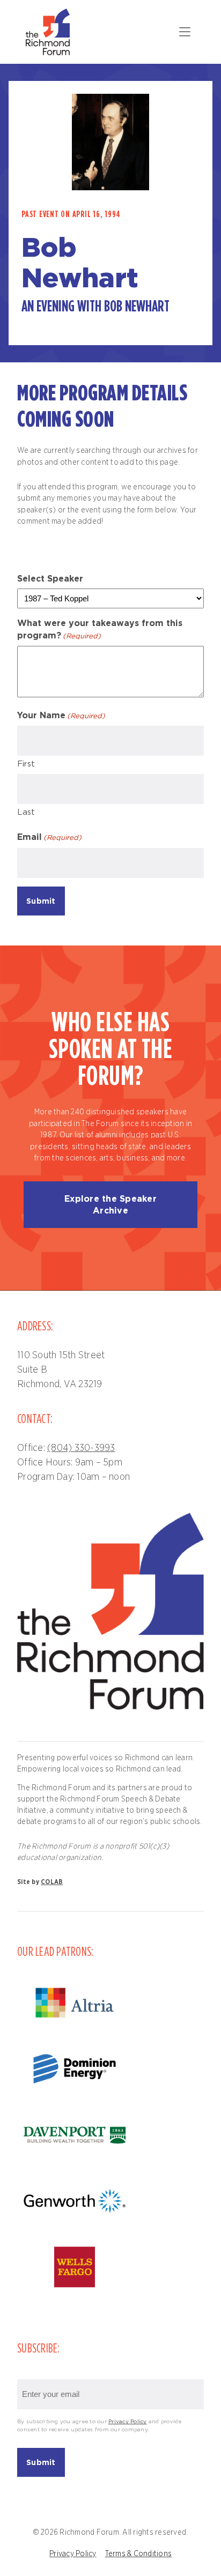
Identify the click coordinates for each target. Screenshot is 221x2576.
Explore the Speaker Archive (110, 1204)
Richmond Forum (49, 32)
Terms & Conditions (139, 2554)
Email (49, 837)
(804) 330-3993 (81, 1448)
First (26, 764)
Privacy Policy (128, 2422)
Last (26, 812)
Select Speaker (50, 578)
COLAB (52, 1882)
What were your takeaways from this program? (100, 629)
